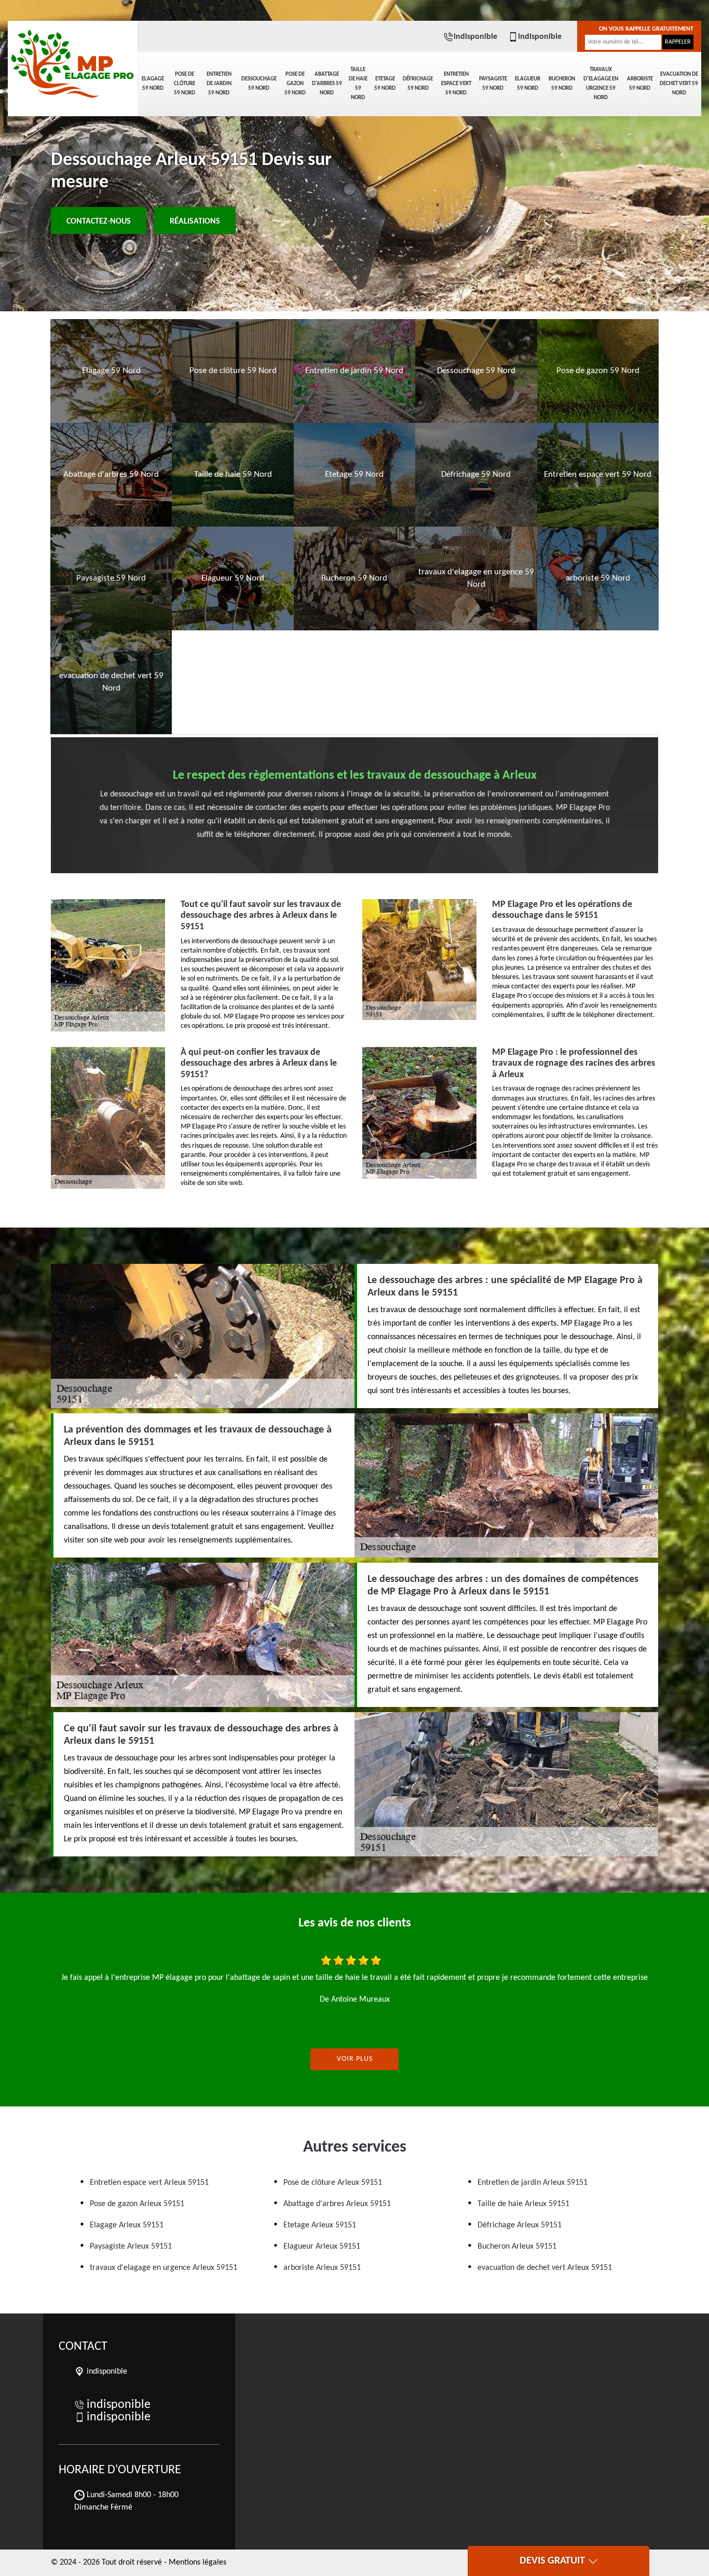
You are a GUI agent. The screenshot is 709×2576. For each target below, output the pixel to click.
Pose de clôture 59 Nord (185, 84)
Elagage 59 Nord (153, 84)
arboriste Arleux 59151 (322, 2268)
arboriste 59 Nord (640, 84)
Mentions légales (197, 2563)
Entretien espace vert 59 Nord (456, 84)
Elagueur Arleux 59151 (322, 2247)
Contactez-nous (99, 222)
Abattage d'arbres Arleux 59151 (337, 2204)
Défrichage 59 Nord (418, 84)
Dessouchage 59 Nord (259, 84)
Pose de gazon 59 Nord (295, 84)
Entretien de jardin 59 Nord (219, 84)
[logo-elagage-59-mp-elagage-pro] (73, 57)
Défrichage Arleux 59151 (520, 2225)
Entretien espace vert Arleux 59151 (149, 2183)
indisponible (475, 37)
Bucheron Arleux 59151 (517, 2247)
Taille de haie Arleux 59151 (523, 2204)
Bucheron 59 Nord (562, 84)
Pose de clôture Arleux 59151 (333, 2183)
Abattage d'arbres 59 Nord (327, 84)
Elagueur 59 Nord (528, 84)
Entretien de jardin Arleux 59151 (533, 2183)
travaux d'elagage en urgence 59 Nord (601, 84)
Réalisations (195, 222)
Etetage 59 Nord (385, 84)
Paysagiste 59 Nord (493, 84)
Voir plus (355, 2059)
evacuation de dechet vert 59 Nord (679, 84)
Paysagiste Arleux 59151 (131, 2247)
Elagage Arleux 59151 (127, 2225)
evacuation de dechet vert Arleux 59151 (545, 2268)
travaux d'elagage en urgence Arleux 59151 (163, 2268)
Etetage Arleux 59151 (320, 2225)
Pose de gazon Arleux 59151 (137, 2204)
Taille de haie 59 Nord (358, 84)
